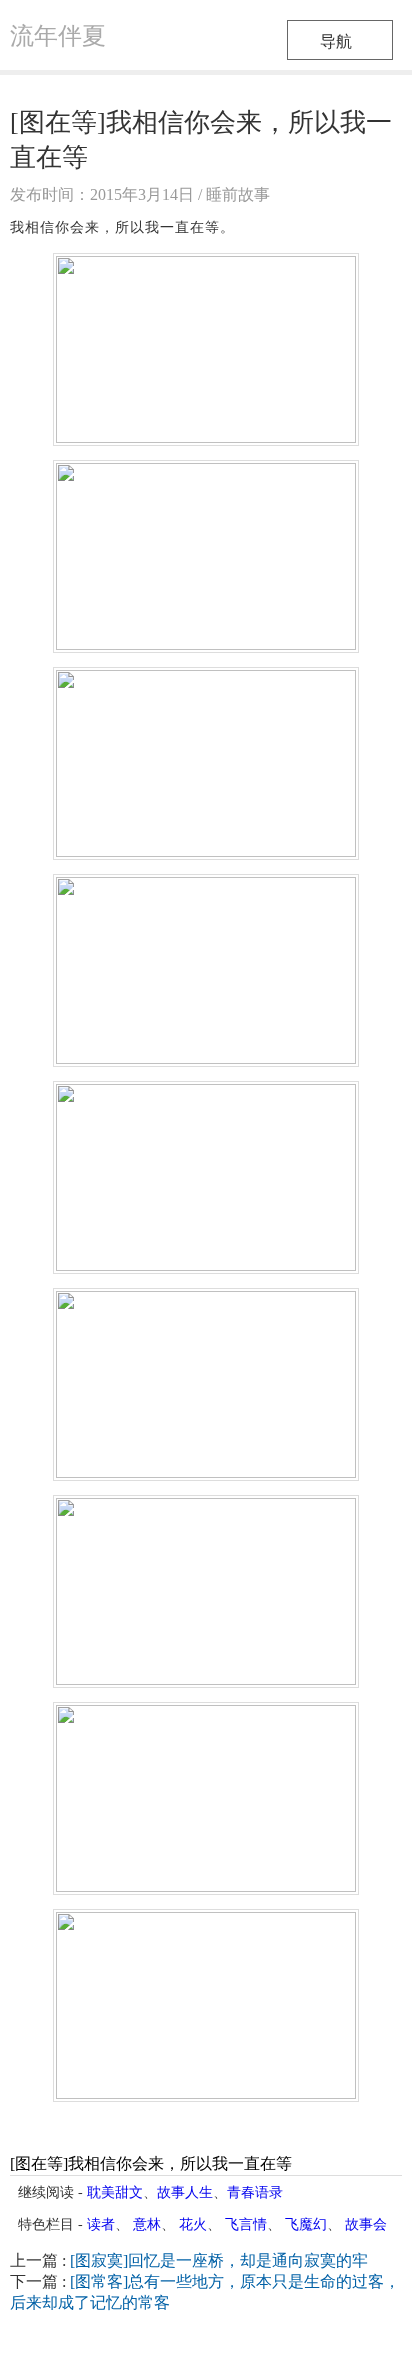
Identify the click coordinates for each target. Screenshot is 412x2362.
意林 (147, 2224)
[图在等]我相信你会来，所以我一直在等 (151, 2163)
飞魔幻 (306, 2224)
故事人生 (185, 2192)
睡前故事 (238, 194)
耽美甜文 (115, 2192)
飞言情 (246, 2224)
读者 (101, 2224)
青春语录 (255, 2192)
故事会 (366, 2224)
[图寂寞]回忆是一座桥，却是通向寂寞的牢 (219, 2260)
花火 (193, 2224)
